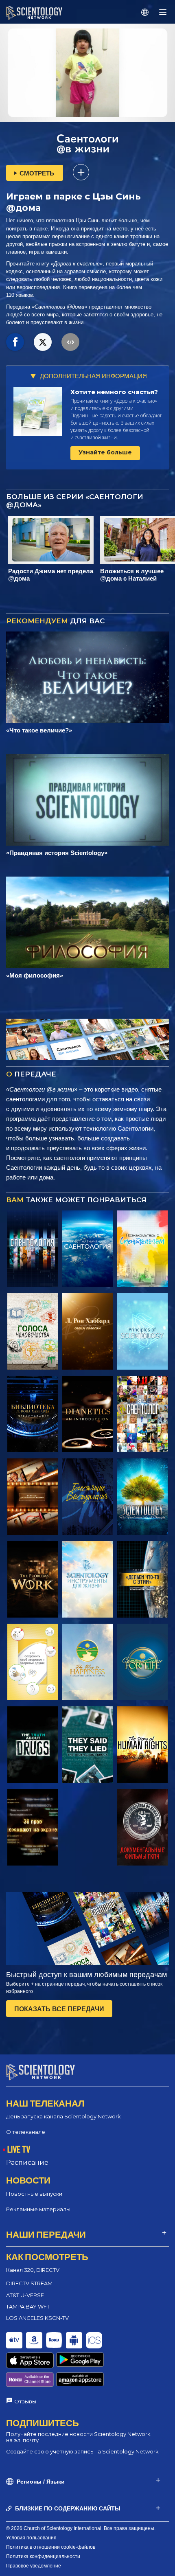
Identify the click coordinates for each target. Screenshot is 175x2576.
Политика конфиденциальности (43, 2556)
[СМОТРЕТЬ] (142, 1331)
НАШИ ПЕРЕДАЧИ (46, 2234)
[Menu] (163, 12)
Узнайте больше (105, 452)
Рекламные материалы (38, 2209)
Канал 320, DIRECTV (33, 2270)
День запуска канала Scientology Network (63, 2116)
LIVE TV (19, 2149)
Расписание (27, 2163)
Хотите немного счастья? (114, 392)
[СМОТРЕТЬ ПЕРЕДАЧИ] (33, 1249)
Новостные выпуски (34, 2194)
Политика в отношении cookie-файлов (51, 2547)
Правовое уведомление (34, 2566)
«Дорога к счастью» (77, 264)
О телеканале (26, 2132)
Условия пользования (31, 2538)
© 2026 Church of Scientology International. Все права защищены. (81, 2528)
